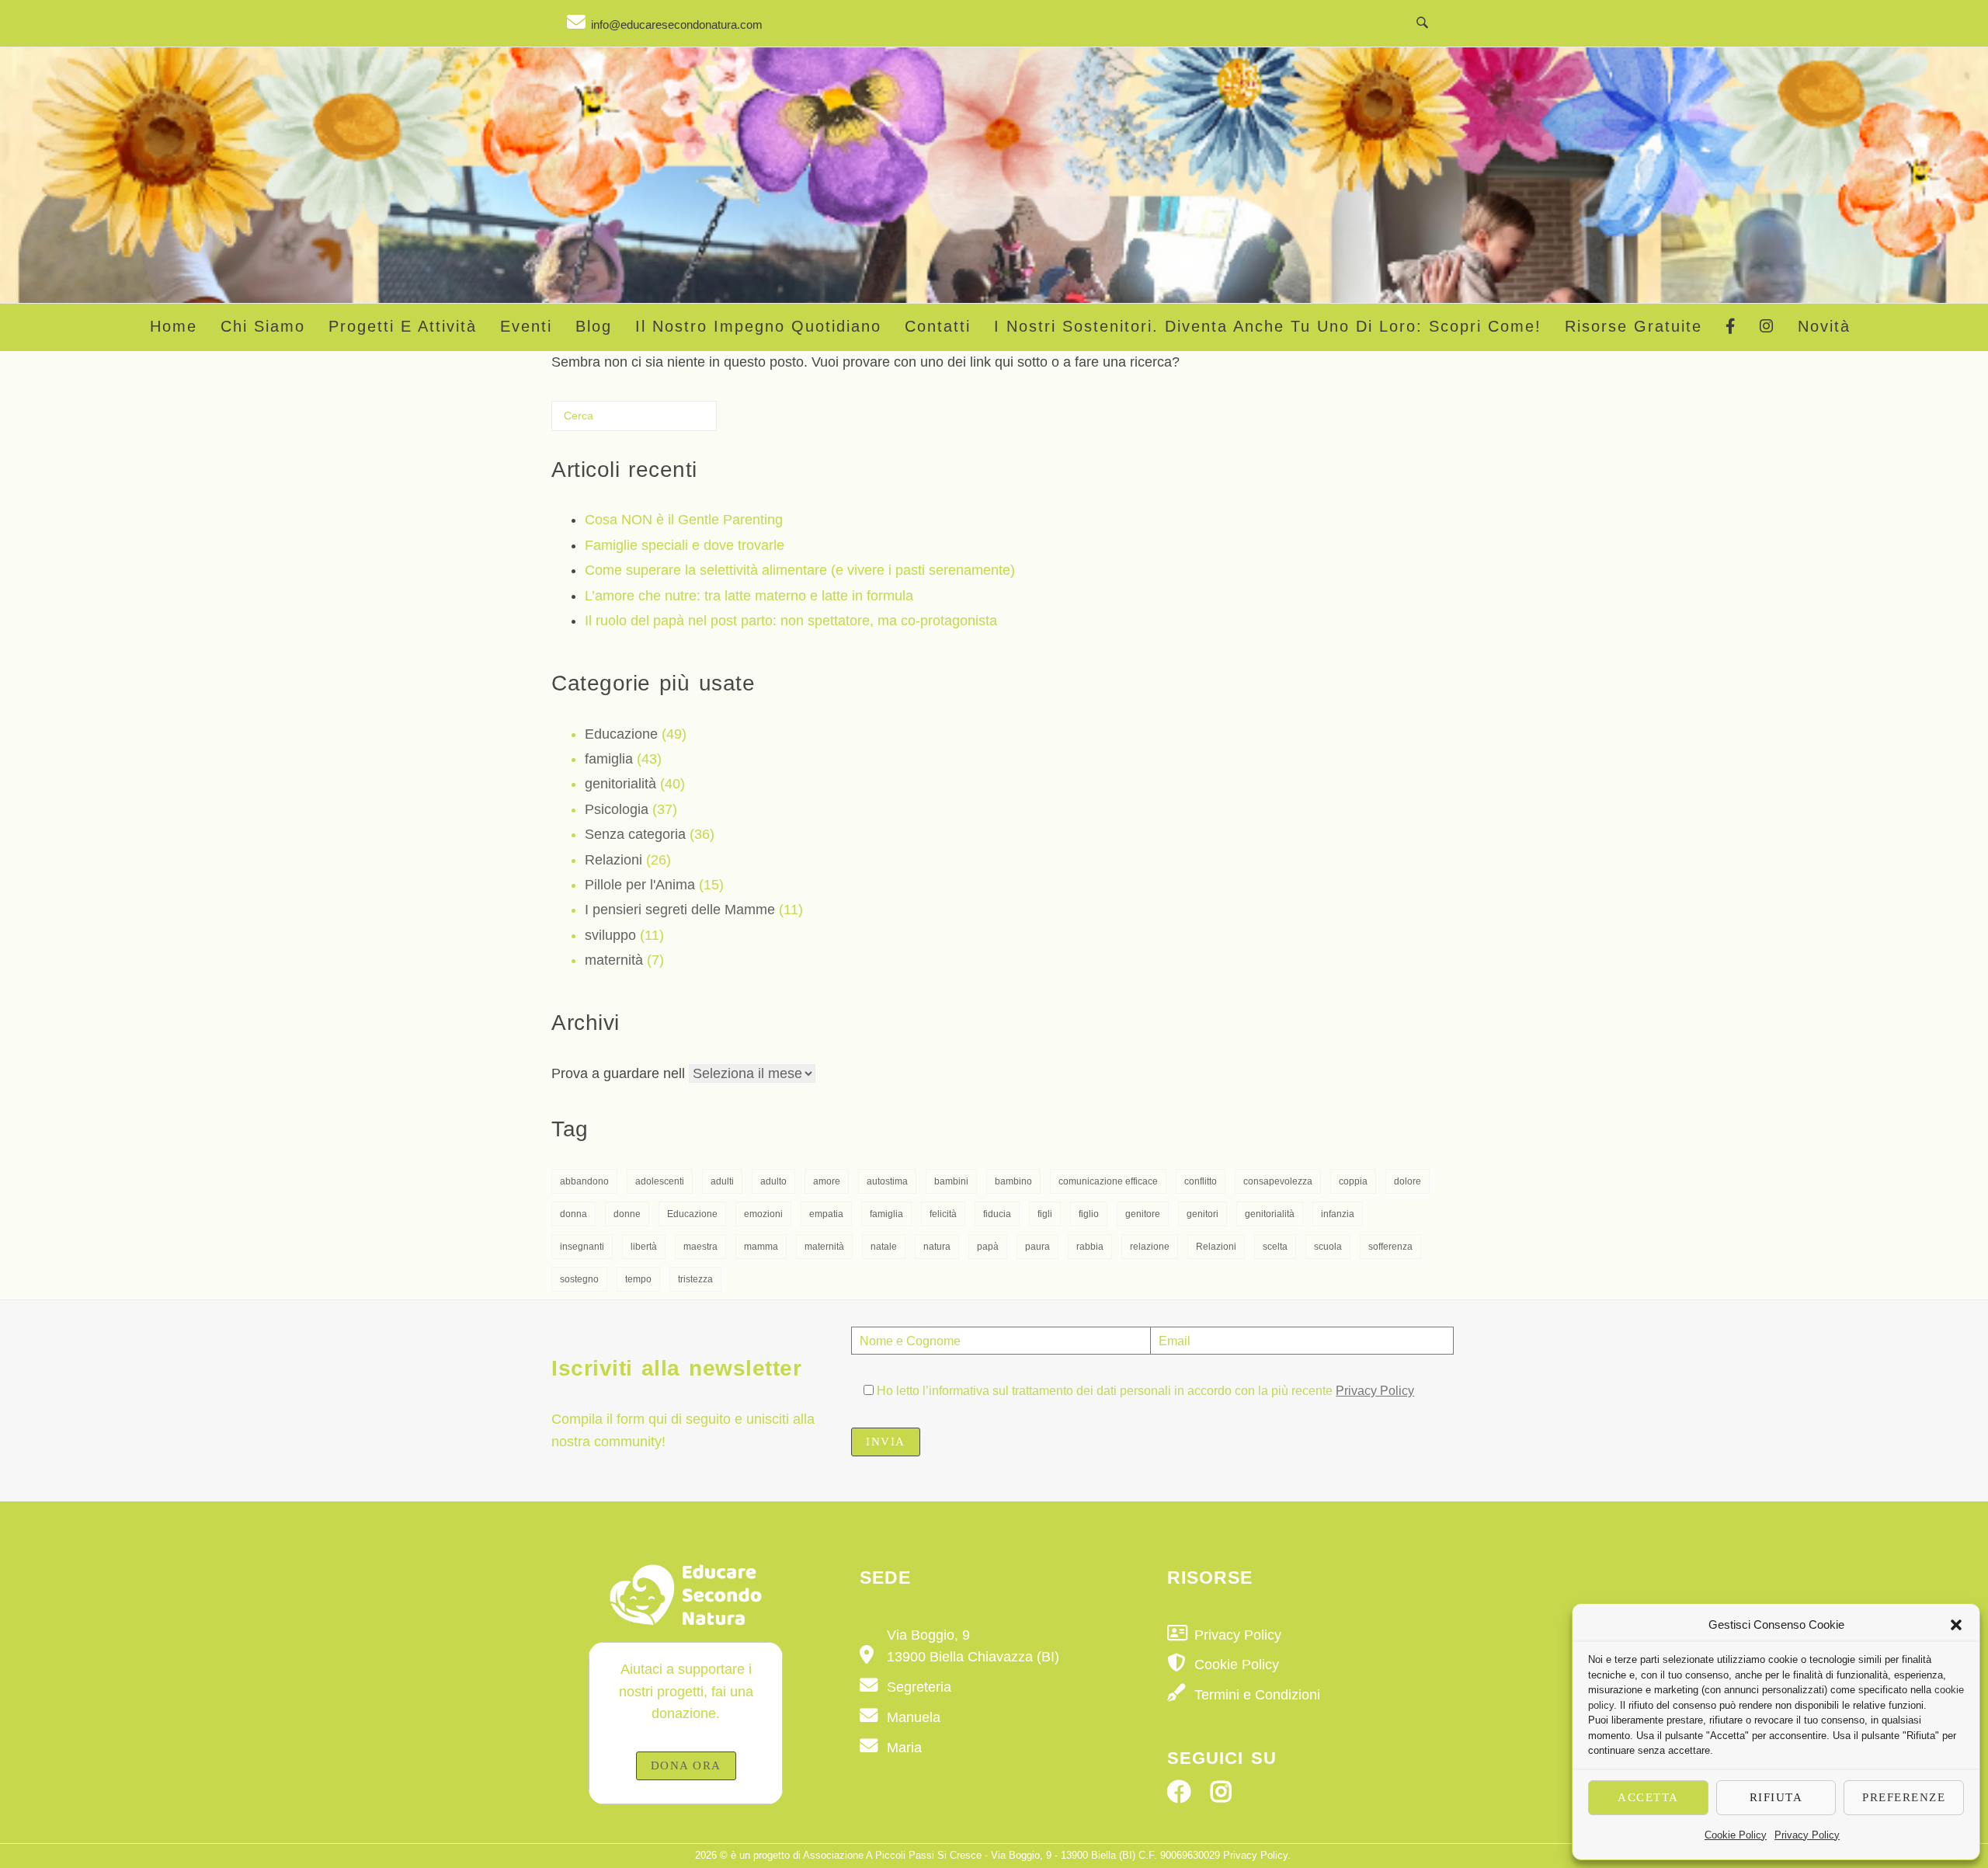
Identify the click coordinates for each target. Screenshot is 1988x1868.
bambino (1013, 1181)
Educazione (621, 734)
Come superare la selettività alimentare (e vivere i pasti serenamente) (800, 570)
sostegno (579, 1279)
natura (937, 1247)
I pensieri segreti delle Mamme (680, 910)
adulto (773, 1181)
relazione (1150, 1247)
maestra (700, 1247)
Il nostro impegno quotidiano (758, 326)
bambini (951, 1181)
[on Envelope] (665, 22)
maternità (614, 960)
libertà (644, 1247)
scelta (1275, 1247)
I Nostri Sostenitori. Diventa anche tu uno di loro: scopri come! (1268, 326)
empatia (826, 1214)
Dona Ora (686, 1765)
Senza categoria (635, 834)
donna (573, 1214)
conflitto (1201, 1181)
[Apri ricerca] (1422, 23)
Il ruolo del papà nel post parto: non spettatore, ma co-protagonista (791, 621)
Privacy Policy (1807, 1835)
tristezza (695, 1279)
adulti (722, 1181)
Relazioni (613, 860)
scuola (1328, 1247)
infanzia (1338, 1214)
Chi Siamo (263, 326)
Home (174, 326)
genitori (1203, 1214)
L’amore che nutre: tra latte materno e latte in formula (749, 596)
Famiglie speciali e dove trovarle (685, 545)
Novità (1824, 326)
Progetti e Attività (403, 326)
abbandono (584, 1181)
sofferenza (1390, 1247)
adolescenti (660, 1181)
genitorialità (620, 784)
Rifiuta (1776, 1797)
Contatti (938, 326)
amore (827, 1181)
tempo (638, 1279)
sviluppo (610, 935)
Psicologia (617, 809)
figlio (1089, 1214)
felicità (943, 1214)
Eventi (526, 326)
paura (1037, 1247)
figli (1045, 1214)
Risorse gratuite (1633, 326)
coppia (1353, 1181)
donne (627, 1214)
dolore (1408, 1181)
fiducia (997, 1214)
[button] (1956, 1625)
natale (884, 1247)
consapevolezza (1278, 1181)
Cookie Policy (1736, 1835)
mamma (761, 1247)
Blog (594, 326)
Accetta (1648, 1797)
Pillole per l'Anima (640, 885)
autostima (887, 1181)
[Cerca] (683, 422)
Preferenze (1904, 1797)
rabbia (1090, 1247)
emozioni (763, 1214)
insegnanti (582, 1247)
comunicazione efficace (1108, 1181)
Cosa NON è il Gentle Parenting (684, 520)
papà (988, 1247)
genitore (1143, 1214)
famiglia (609, 759)
